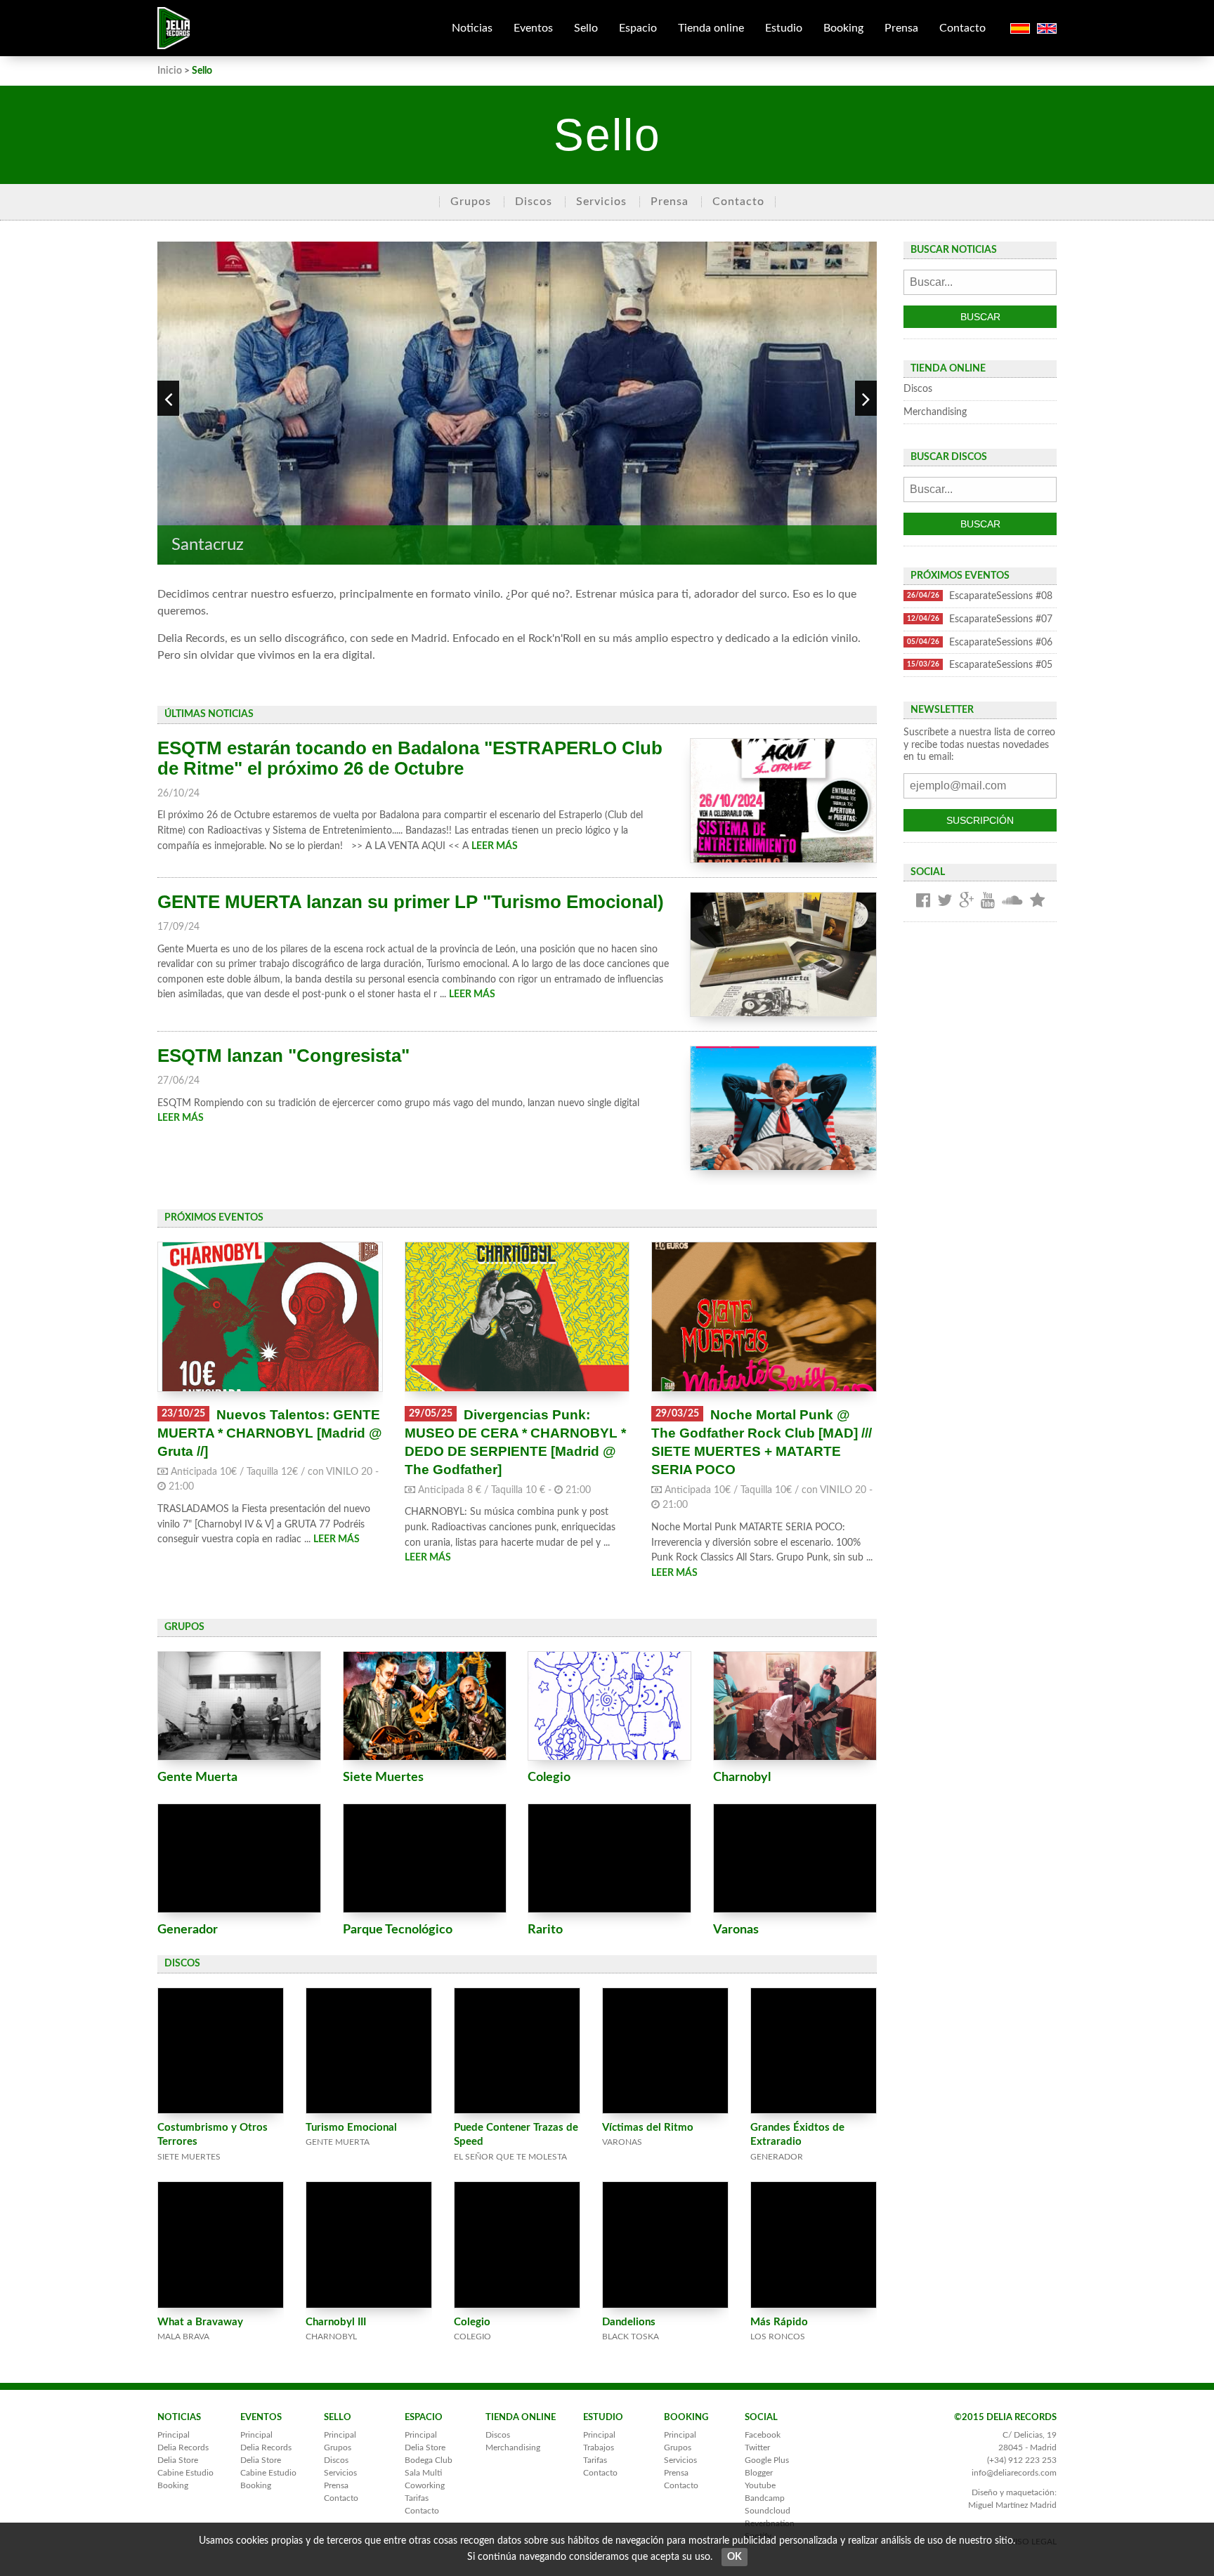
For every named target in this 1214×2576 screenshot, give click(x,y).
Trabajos (599, 2447)
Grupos (471, 202)
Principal (174, 2435)
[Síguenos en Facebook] (923, 901)
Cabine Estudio (185, 2473)
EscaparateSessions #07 (980, 619)
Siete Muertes (383, 1777)
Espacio (638, 28)
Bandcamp (765, 2498)
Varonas (736, 1930)
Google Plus (767, 2460)
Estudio (784, 28)
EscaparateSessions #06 (980, 642)
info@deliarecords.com (1014, 2473)
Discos (534, 202)
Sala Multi (423, 2473)
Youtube (760, 2485)
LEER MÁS (495, 846)
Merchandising (935, 412)
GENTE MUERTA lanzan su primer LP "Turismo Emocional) (411, 902)
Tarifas (417, 2498)
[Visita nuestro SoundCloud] (1012, 901)
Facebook (763, 2435)
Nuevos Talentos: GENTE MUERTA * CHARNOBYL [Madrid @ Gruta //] (270, 1433)
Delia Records (183, 2447)
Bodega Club (429, 2460)
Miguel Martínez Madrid (1012, 2505)
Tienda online (711, 28)
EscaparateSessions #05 (980, 665)
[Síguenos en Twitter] (945, 901)
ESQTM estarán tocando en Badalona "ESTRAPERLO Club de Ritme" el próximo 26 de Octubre (410, 758)
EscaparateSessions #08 (980, 596)
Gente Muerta (197, 1777)
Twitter (757, 2447)
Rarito (545, 1930)
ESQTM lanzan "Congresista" (283, 1056)
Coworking (425, 2485)
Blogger (759, 2473)
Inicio (170, 71)
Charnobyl (742, 1777)
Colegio (549, 1777)
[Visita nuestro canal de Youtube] (988, 901)
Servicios (601, 202)
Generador (188, 1930)
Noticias (472, 28)
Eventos (533, 28)
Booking (843, 28)
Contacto (962, 28)
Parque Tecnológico (398, 1930)
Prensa (901, 28)
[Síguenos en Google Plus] (966, 901)
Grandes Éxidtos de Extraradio (797, 2142)
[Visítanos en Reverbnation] (1037, 901)
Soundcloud (768, 2511)
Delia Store (178, 2460)
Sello (586, 28)
